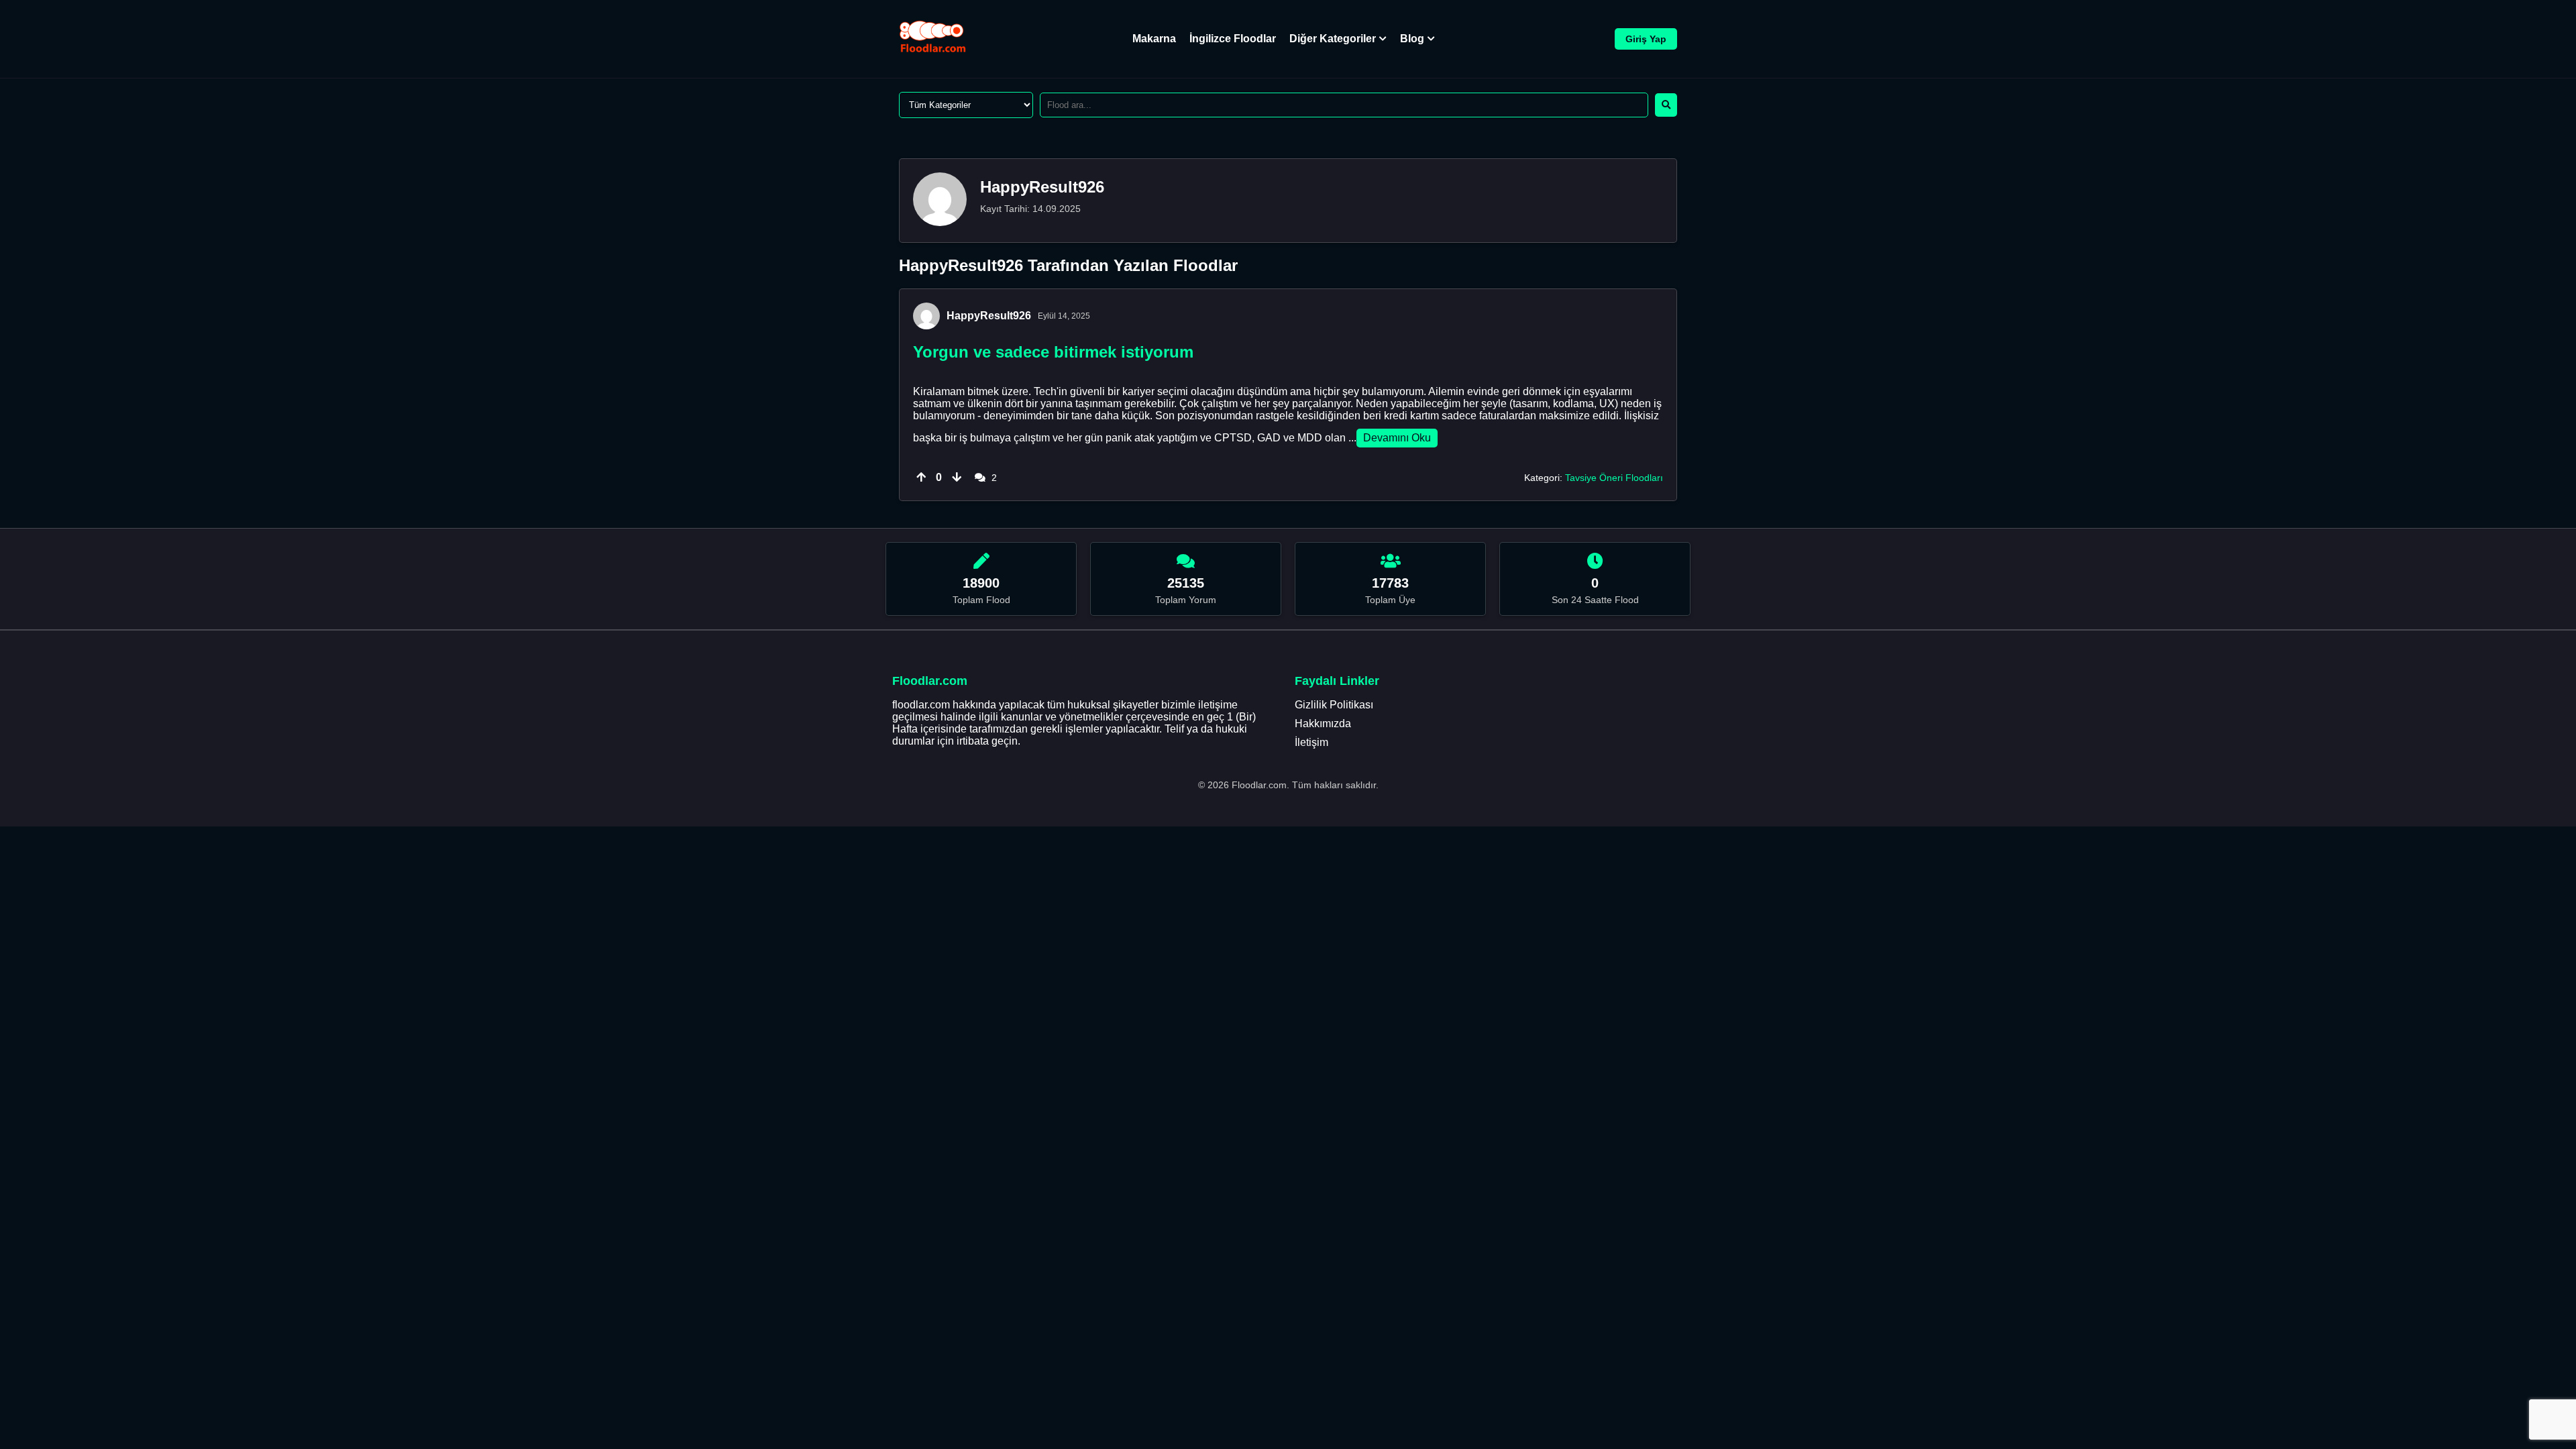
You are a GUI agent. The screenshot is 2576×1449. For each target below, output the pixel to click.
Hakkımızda (1323, 723)
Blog (1412, 39)
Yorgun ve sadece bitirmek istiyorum (1053, 352)
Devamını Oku (1397, 438)
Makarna (1154, 39)
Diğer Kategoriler (1333, 39)
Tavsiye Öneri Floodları (1614, 478)
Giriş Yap (1646, 39)
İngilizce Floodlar (1233, 39)
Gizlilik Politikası (1334, 705)
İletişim (1311, 742)
